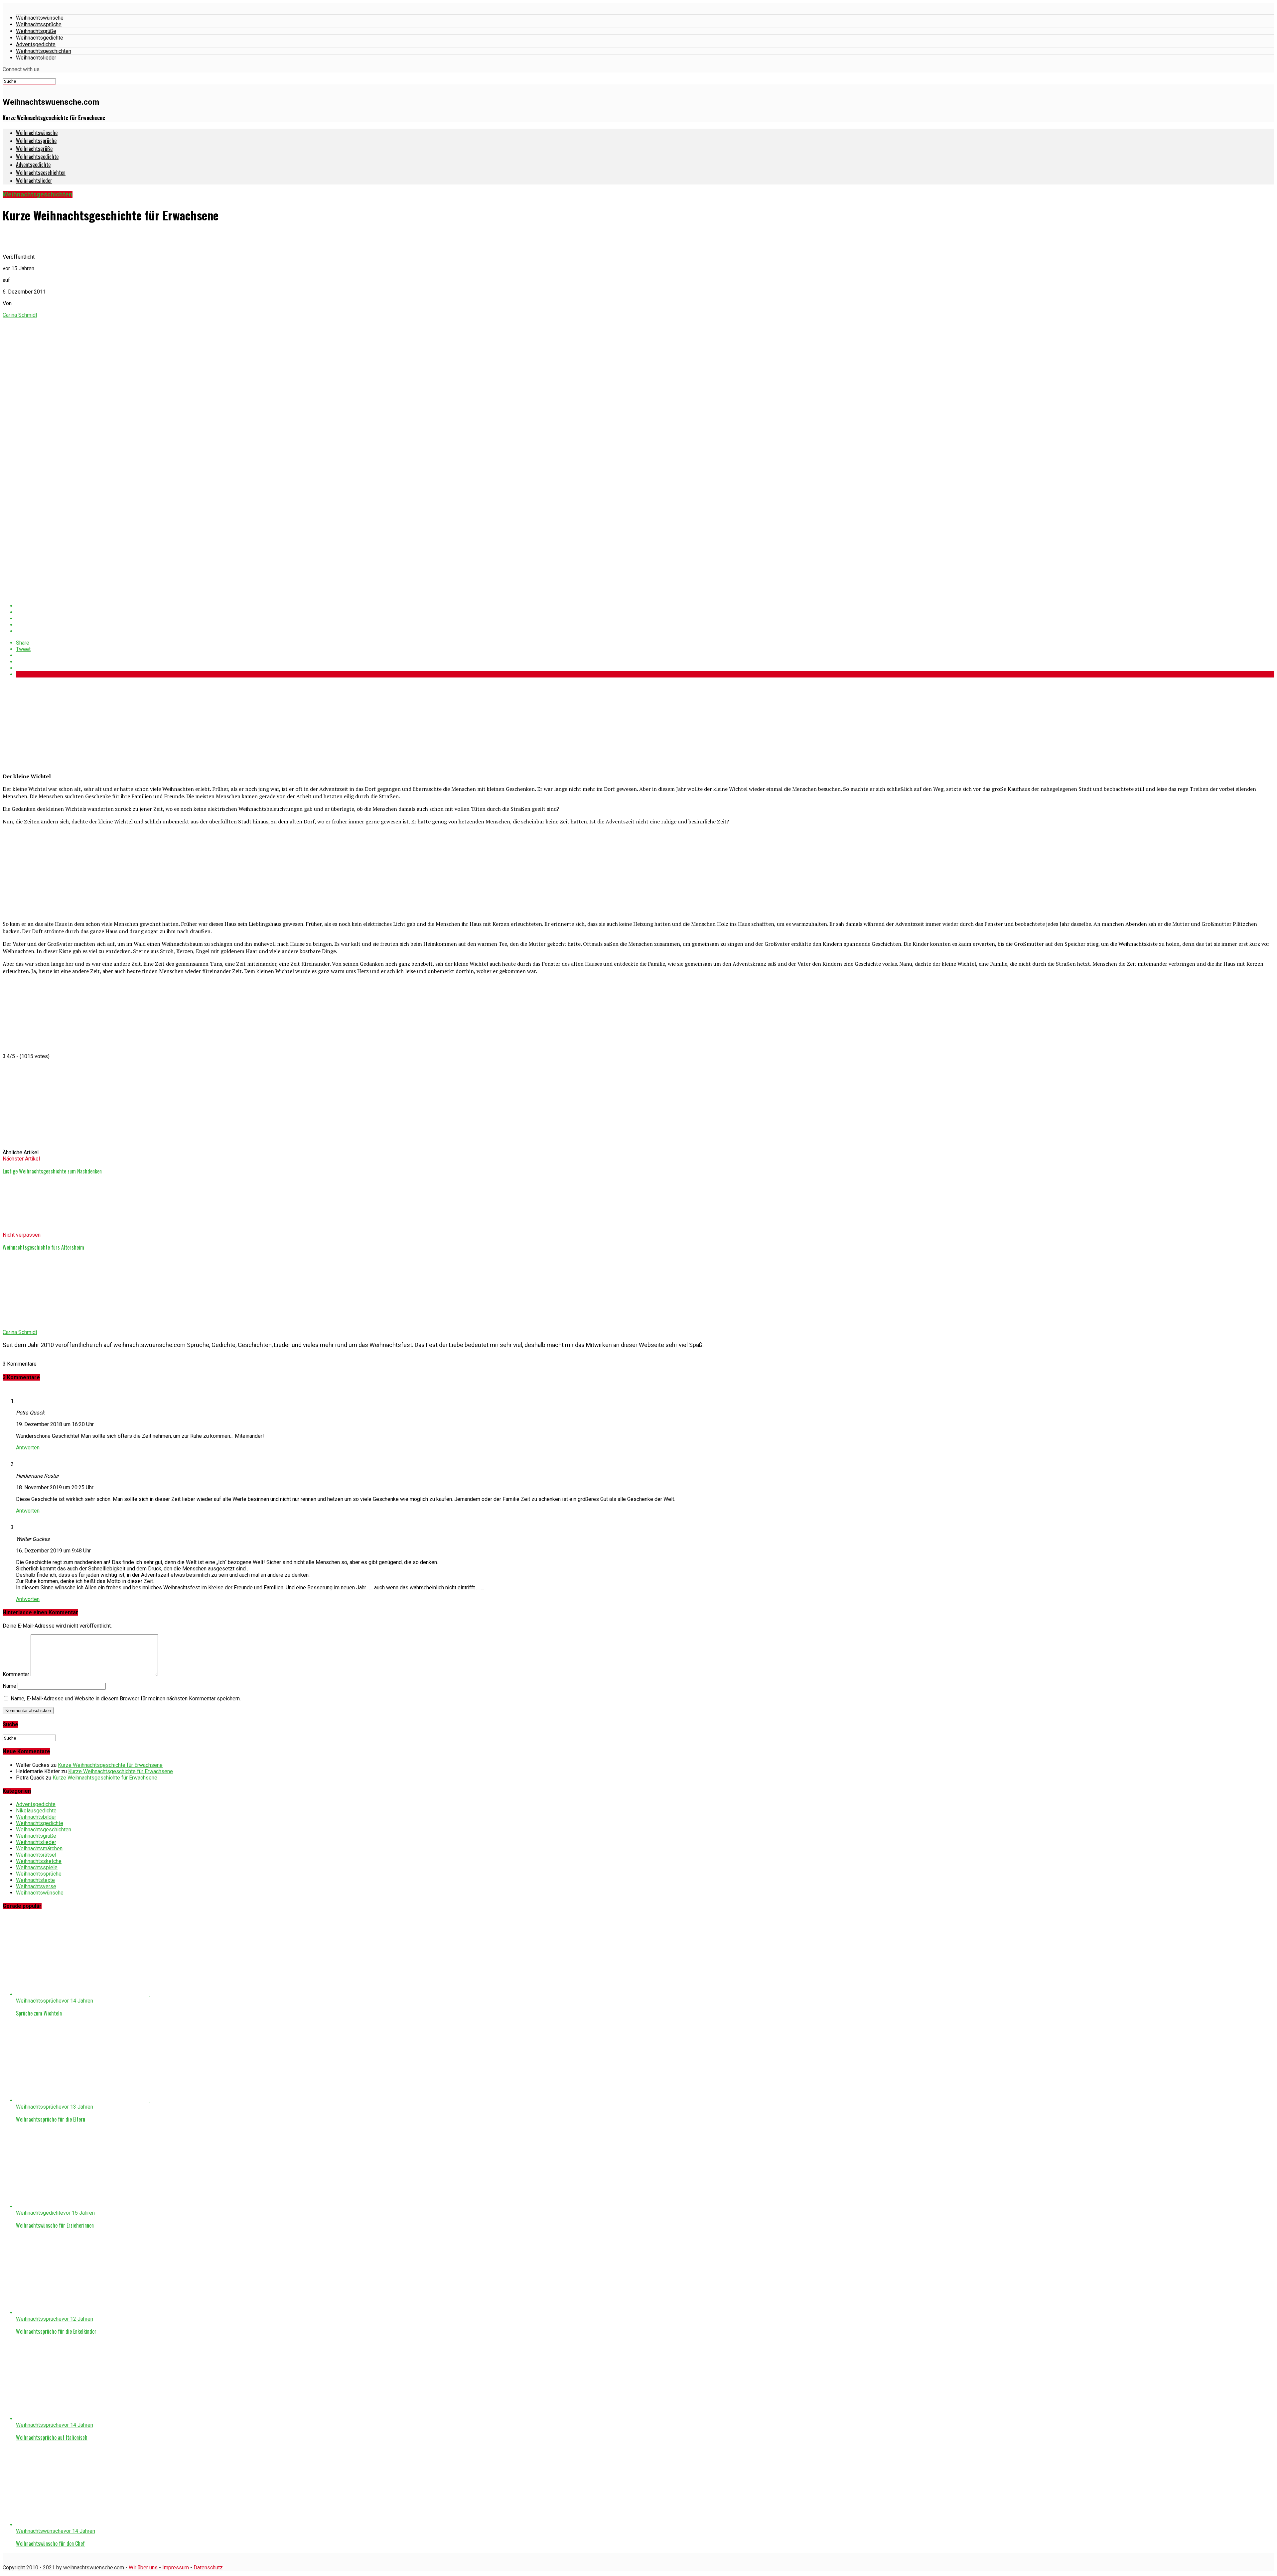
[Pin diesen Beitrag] (645, 618)
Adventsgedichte (36, 44)
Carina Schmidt (20, 315)
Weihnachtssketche (39, 1861)
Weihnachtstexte (35, 1880)
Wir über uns (143, 2568)
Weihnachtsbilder (36, 1817)
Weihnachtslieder (36, 58)
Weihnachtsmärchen (39, 1848)
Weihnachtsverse (36, 1886)
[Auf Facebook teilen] (645, 606)
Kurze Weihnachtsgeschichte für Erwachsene (110, 1765)
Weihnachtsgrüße (36, 31)
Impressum (176, 2568)
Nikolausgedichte (36, 1811)
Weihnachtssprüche (39, 24)
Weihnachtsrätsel (36, 1855)
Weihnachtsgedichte (40, 38)
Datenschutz (208, 2568)
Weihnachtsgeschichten (44, 51)
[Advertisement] (53, 724)
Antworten (28, 1448)
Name (9, 1686)
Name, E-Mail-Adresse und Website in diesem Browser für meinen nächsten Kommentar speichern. (126, 1699)
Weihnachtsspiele (37, 1867)
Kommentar (16, 1674)
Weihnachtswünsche (40, 18)
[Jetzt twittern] (645, 612)
